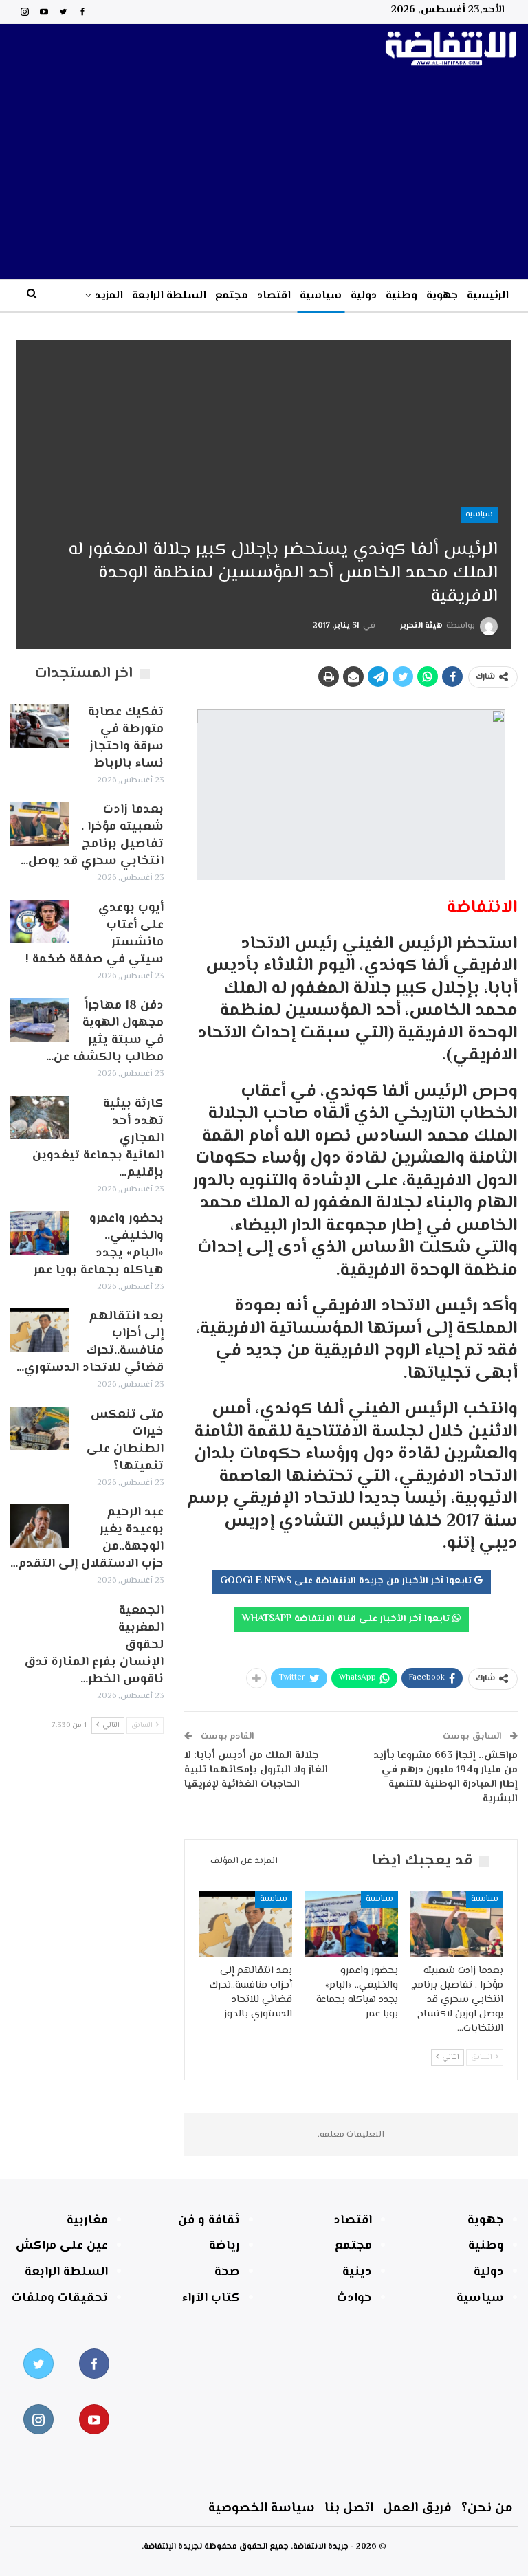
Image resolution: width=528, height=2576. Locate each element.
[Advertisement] (264, 176)
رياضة (224, 2246)
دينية (357, 2272)
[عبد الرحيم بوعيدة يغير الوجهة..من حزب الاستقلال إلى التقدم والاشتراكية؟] (40, 1526)
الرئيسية (488, 296)
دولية (364, 296)
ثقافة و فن (209, 2221)
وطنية (401, 296)
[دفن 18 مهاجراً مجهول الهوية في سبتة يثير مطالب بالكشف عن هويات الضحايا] (40, 1020)
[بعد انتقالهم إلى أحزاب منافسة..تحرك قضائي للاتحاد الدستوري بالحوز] (246, 1924)
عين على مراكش (62, 2246)
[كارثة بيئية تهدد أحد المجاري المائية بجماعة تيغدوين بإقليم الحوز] (40, 1118)
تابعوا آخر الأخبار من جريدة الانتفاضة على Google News (347, 1581)
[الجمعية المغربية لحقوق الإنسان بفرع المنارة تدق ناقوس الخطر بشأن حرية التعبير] (40, 1625)
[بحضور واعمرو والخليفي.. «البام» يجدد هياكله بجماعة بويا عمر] (351, 1924)
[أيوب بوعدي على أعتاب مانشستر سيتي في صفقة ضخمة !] (40, 922)
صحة (227, 2272)
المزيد (109, 296)
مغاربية (87, 2221)
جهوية (442, 296)
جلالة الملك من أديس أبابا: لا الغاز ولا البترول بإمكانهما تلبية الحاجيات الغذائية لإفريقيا (256, 1770)
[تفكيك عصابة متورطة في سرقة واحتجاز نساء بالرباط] (40, 726)
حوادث (354, 2298)
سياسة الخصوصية (262, 2508)
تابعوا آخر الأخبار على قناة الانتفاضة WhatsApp (347, 1619)
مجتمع (232, 296)
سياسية (321, 296)
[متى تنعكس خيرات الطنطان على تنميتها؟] (40, 1429)
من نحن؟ (487, 2508)
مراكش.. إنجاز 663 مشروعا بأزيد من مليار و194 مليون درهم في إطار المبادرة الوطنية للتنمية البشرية (445, 1777)
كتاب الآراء (211, 2298)
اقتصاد (274, 296)
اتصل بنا (349, 2508)
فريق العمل (417, 2508)
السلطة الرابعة (169, 296)
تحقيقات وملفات (60, 2298)
